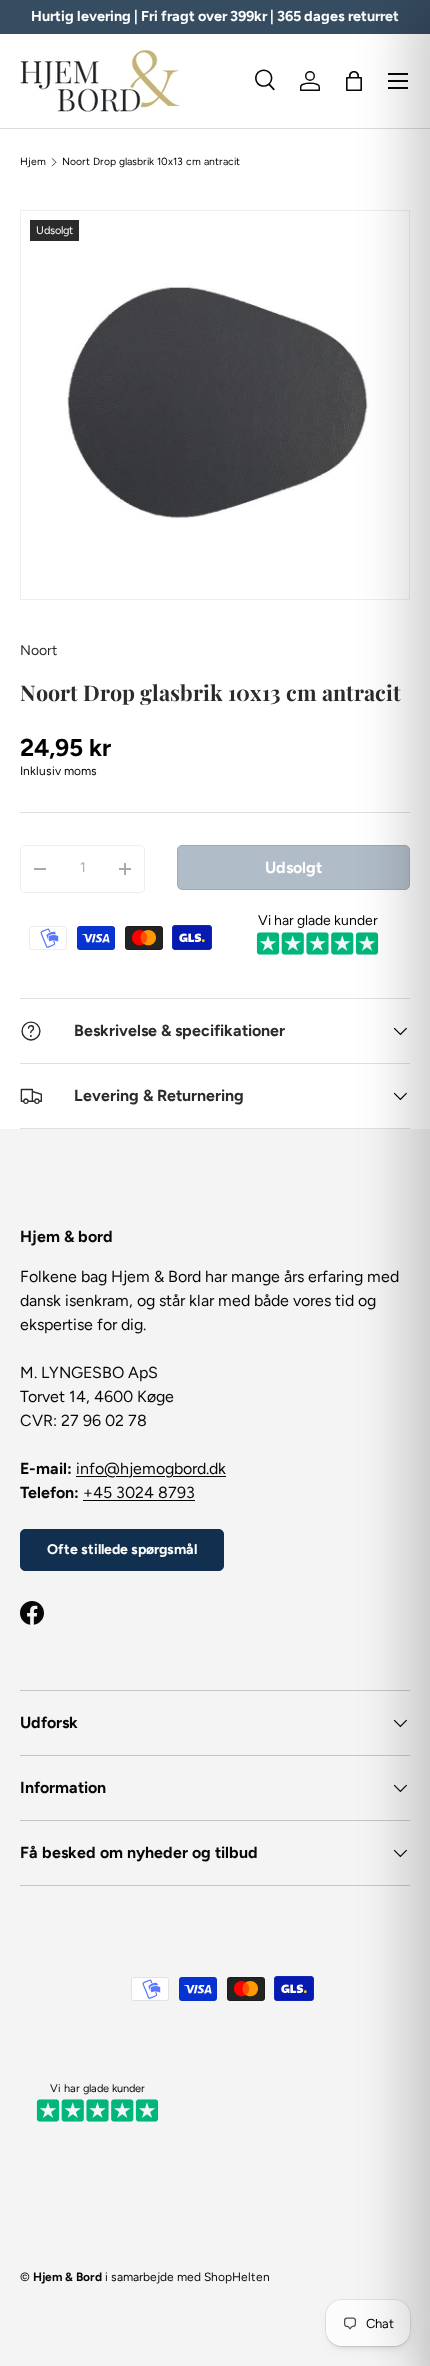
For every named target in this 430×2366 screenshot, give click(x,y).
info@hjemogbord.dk (151, 1468)
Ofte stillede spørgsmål (122, 1549)
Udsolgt (293, 867)
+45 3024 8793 (139, 1492)
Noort (38, 650)
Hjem (33, 162)
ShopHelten (237, 2277)
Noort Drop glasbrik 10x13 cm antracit (151, 162)
